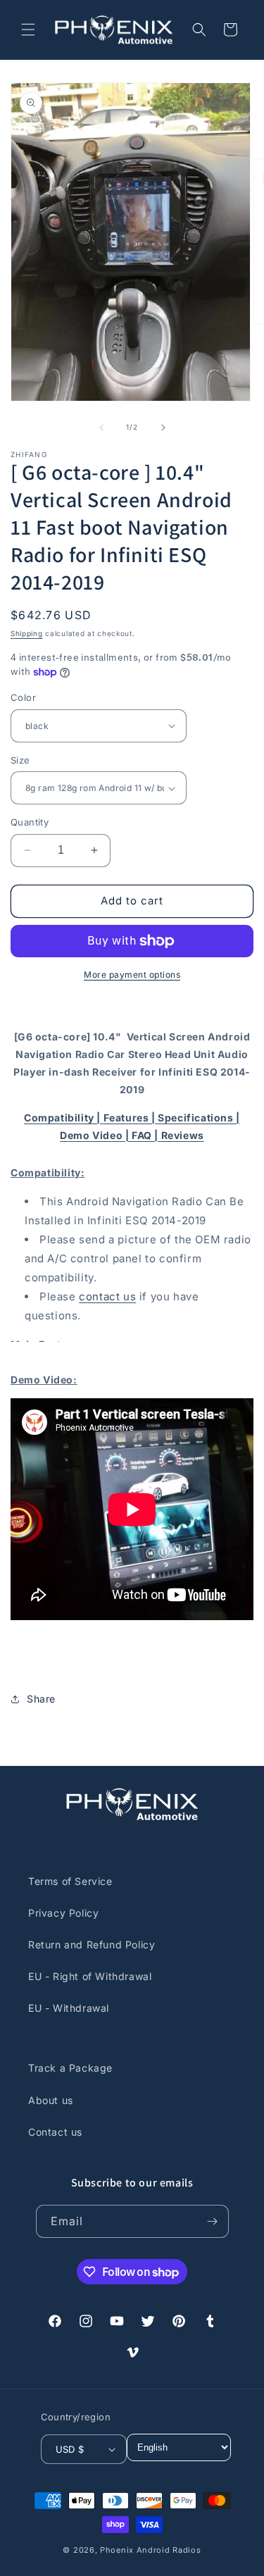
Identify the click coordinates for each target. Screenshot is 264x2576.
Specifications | (199, 1118)
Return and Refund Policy (92, 1945)
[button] (28, 30)
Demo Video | (96, 1135)
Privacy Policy (63, 1913)
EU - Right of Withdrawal (90, 1976)
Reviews (183, 1135)
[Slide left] (101, 428)
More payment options (132, 975)
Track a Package (70, 2068)
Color (23, 697)
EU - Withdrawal (69, 2008)
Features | (131, 1118)
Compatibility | (64, 1118)
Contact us (55, 2132)
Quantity (30, 822)
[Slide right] (163, 428)
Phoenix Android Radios (150, 2550)
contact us (107, 1296)
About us (51, 2100)
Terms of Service (70, 1881)
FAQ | (146, 1135)
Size (20, 760)
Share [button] (41, 1699)
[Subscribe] (213, 2221)
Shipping (27, 633)
